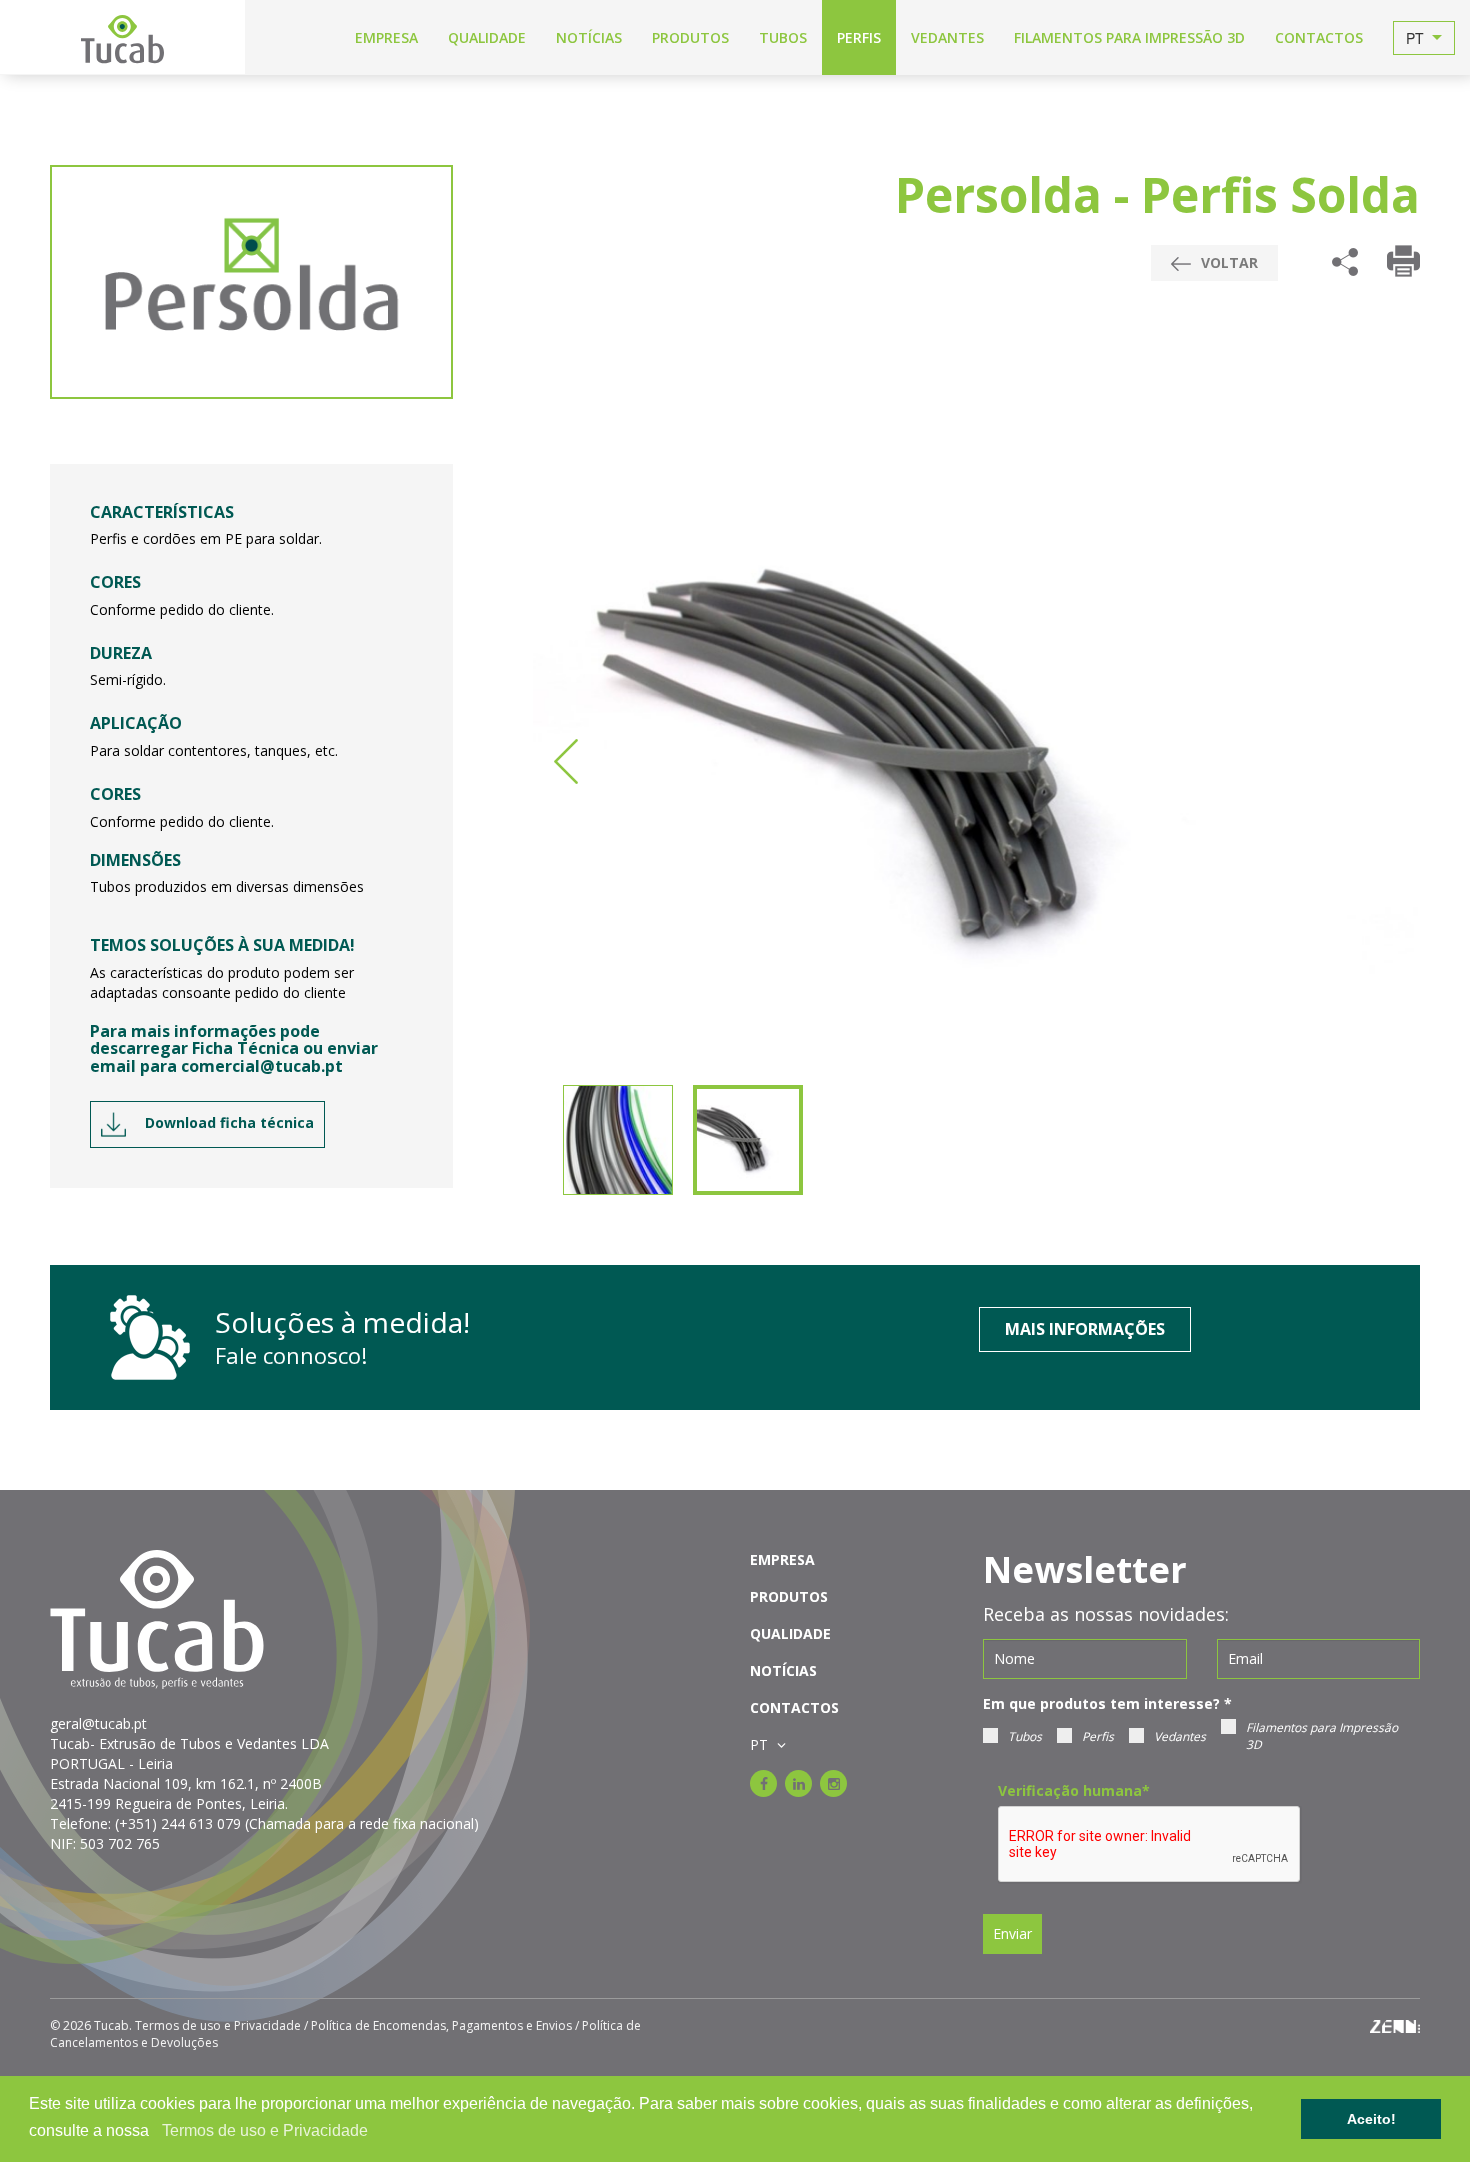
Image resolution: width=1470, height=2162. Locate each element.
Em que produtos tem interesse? (1107, 1703)
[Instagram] (833, 1783)
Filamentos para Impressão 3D (1322, 1736)
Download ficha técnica (227, 1122)
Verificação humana (1074, 1790)
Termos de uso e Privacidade (265, 2130)
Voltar (1227, 262)
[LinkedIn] (798, 1783)
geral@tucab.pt (98, 1723)
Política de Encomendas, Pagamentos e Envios (441, 2025)
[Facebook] (763, 1783)
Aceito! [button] (1371, 2119)
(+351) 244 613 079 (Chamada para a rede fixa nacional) (297, 1823)
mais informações (1085, 1329)
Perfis (1098, 1736)
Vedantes (1180, 1736)
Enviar (1012, 1933)
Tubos (1025, 1736)
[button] (156, 2132)
